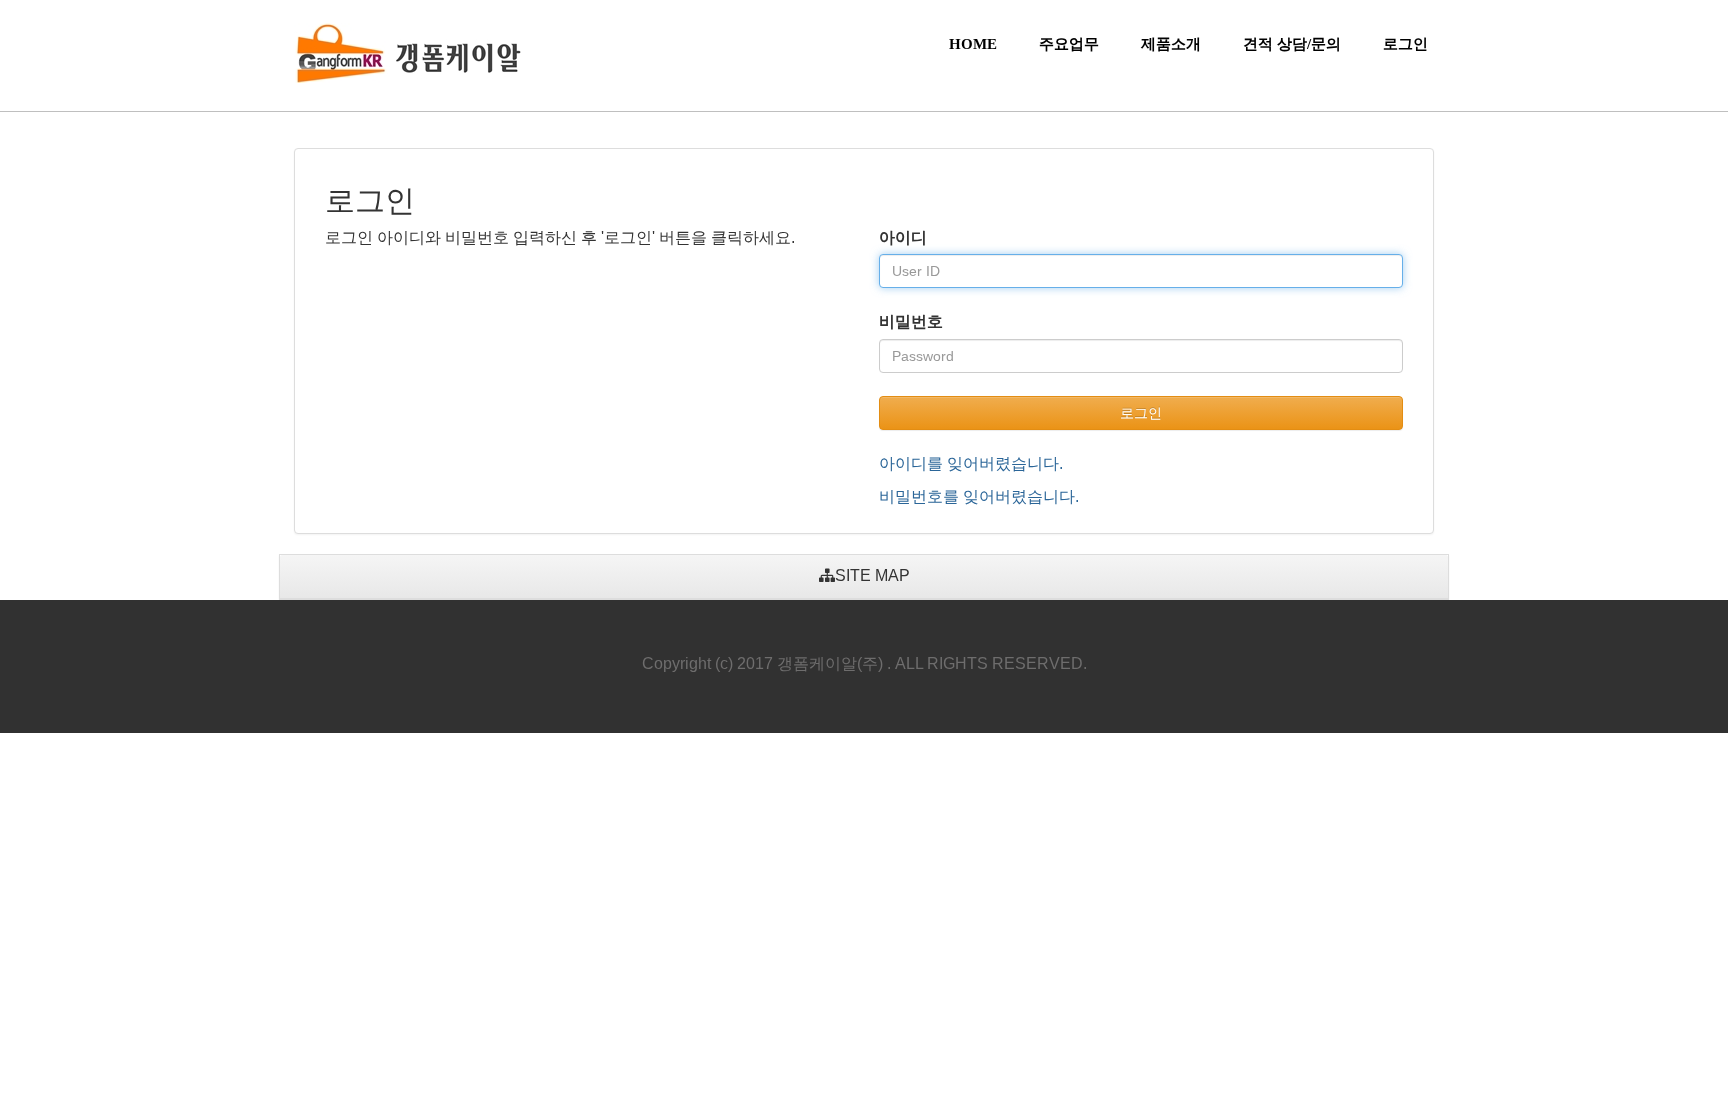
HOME (973, 44)
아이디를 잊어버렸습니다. (971, 463)
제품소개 (1171, 44)
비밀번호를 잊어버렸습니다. (979, 496)
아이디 (903, 237)
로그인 (1405, 44)
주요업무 (1069, 44)
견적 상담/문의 (1292, 44)
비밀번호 (911, 321)
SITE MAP (872, 575)
